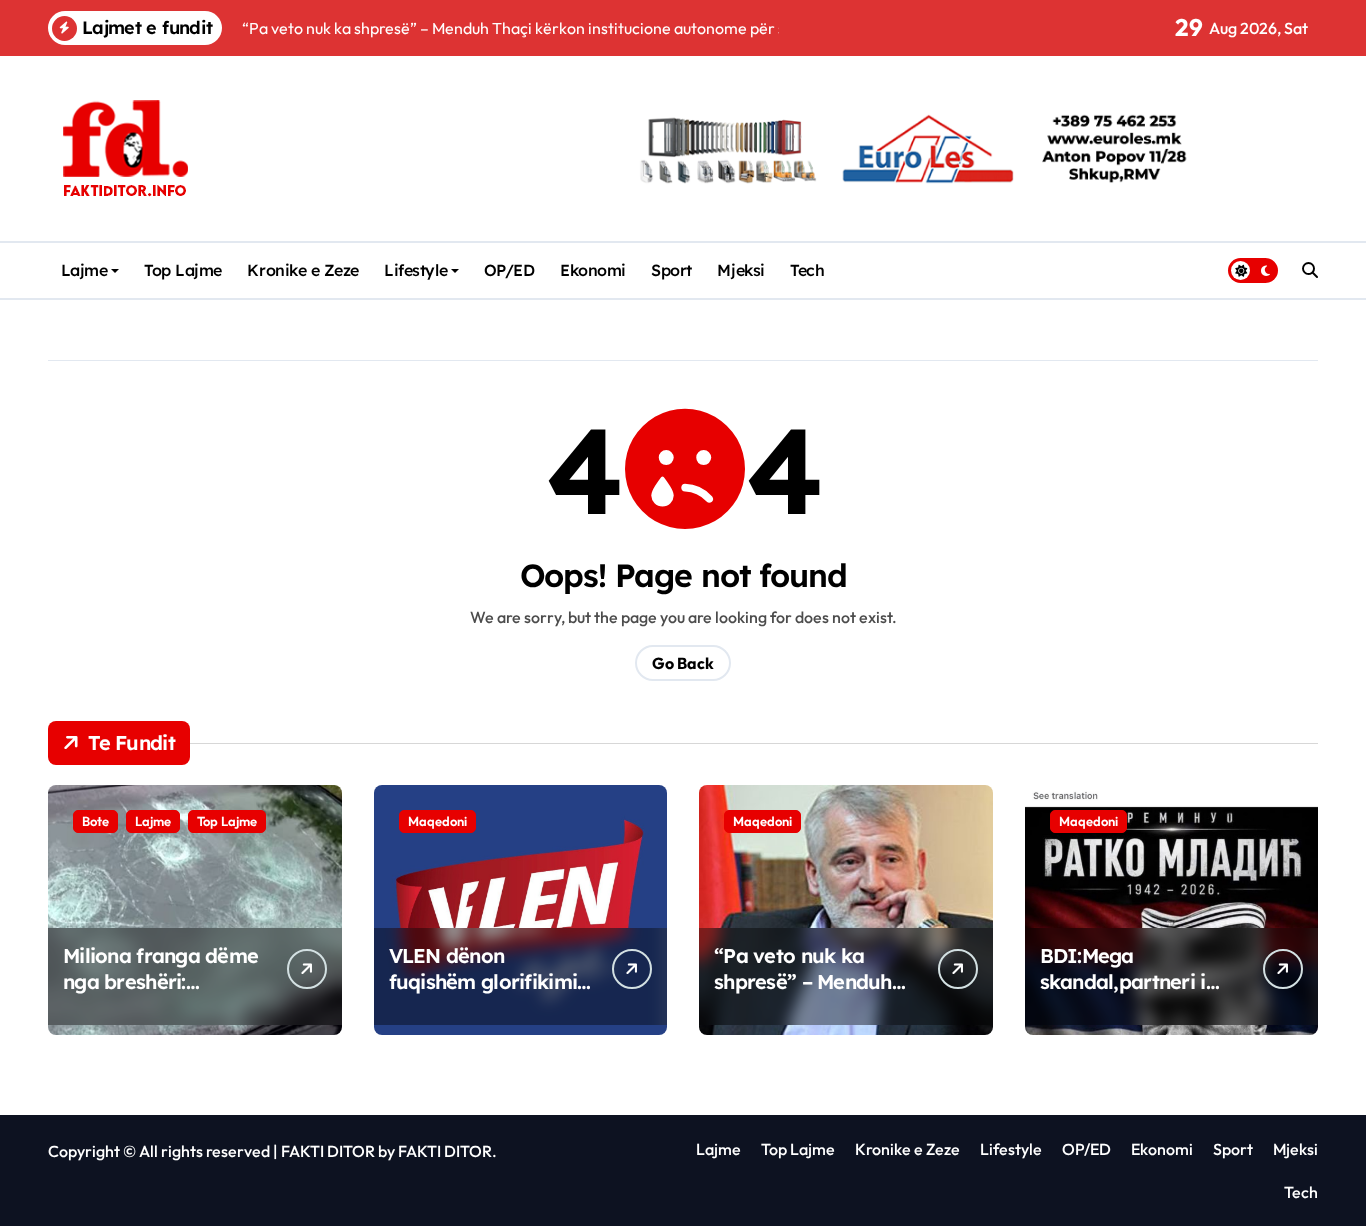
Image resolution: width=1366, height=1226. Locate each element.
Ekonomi (593, 270)
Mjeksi (740, 270)
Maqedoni (437, 821)
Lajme (84, 270)
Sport (671, 270)
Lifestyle (415, 270)
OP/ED (509, 270)
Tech (807, 270)
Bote (95, 821)
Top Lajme (183, 270)
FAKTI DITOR (328, 1151)
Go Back (683, 663)
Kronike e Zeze (302, 270)
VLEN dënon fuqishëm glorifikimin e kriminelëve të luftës (489, 994)
